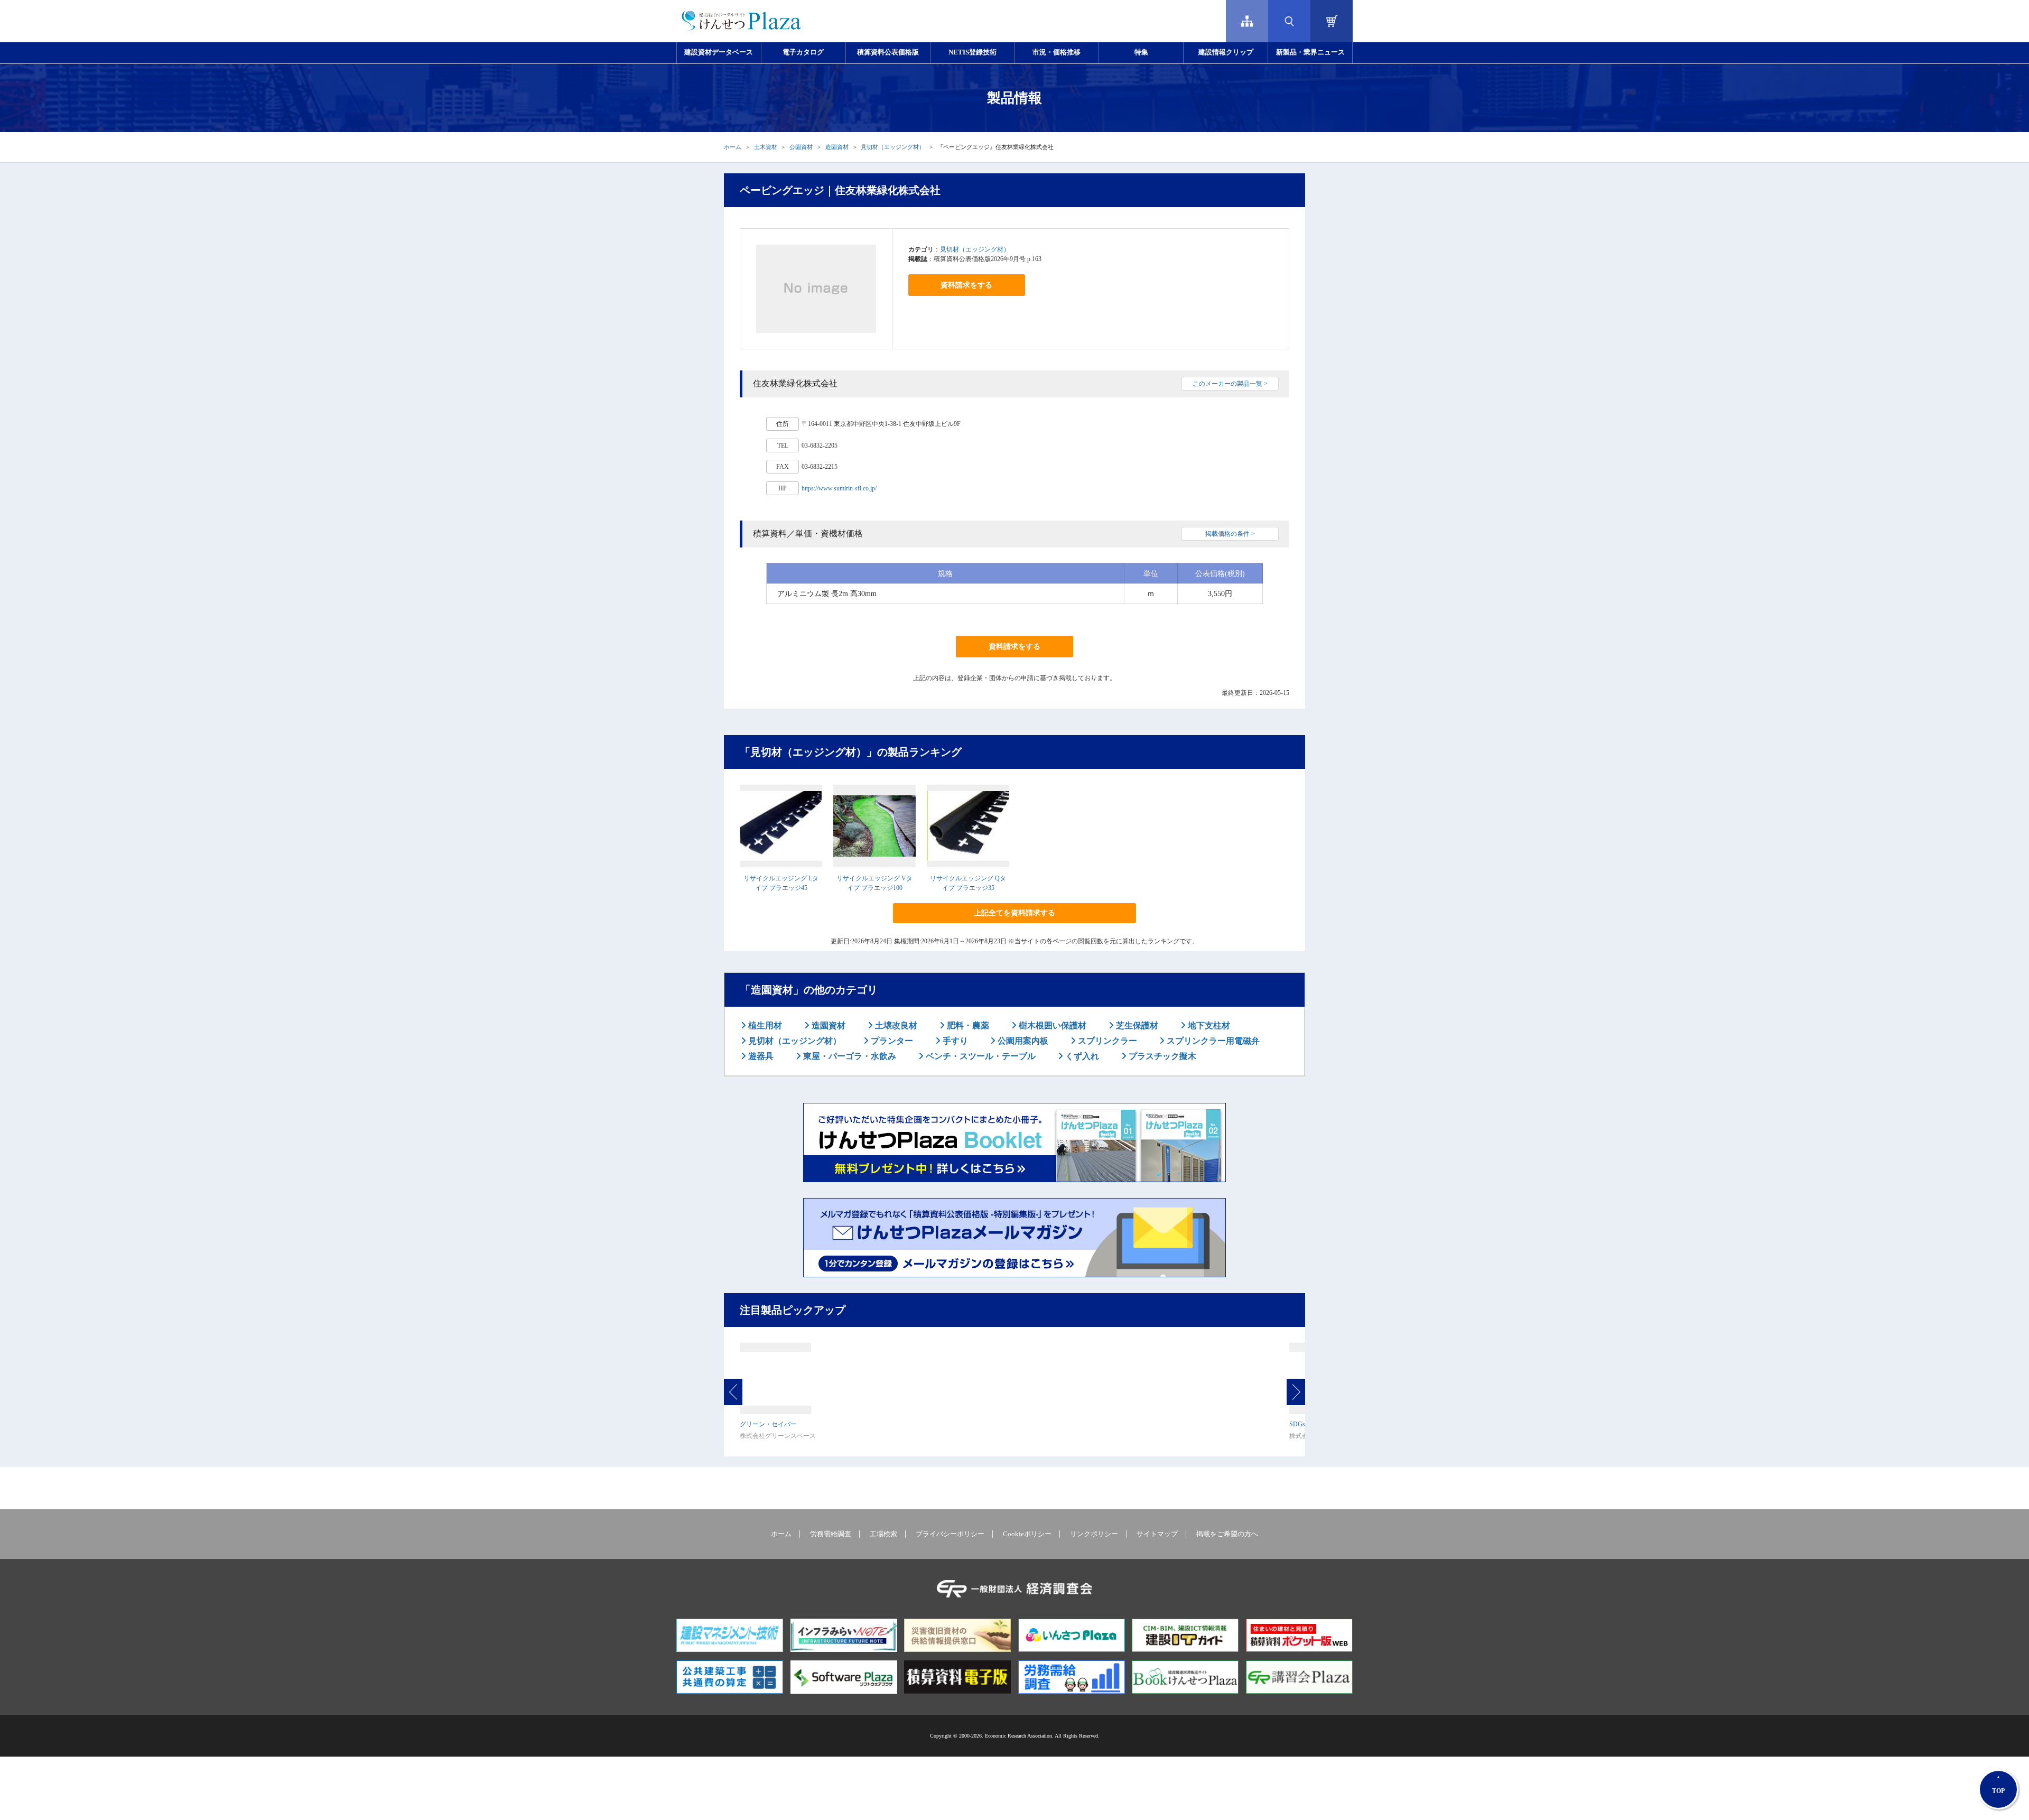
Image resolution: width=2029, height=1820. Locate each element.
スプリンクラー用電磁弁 (1212, 1041)
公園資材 (801, 147)
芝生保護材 (1136, 1025)
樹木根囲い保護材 (1051, 1025)
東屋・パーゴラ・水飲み (849, 1056)
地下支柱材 (1208, 1025)
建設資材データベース (719, 52)
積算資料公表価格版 (888, 52)
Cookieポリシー (1027, 1534)
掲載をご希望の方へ (1227, 1534)
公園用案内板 (1022, 1041)
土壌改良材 (895, 1025)
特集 (1141, 52)
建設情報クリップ (1226, 52)
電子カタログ (803, 52)
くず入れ (1081, 1056)
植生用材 (764, 1025)
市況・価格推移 (1057, 52)
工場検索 (883, 1534)
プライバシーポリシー (950, 1534)
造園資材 (837, 147)
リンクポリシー (1094, 1534)
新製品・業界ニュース (1310, 52)
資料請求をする (966, 285)
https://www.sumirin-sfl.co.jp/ (839, 488)
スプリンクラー (1106, 1041)
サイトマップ (1157, 1534)
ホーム (733, 147)
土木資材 (766, 147)
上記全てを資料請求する (1015, 913)
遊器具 (760, 1056)
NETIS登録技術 (972, 52)
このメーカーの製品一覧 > (1230, 384)
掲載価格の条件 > (1230, 534)
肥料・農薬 (967, 1025)
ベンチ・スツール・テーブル (980, 1056)
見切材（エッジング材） (893, 147)
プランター (891, 1041)
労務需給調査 (831, 1534)
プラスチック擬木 (1161, 1056)
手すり (954, 1041)
